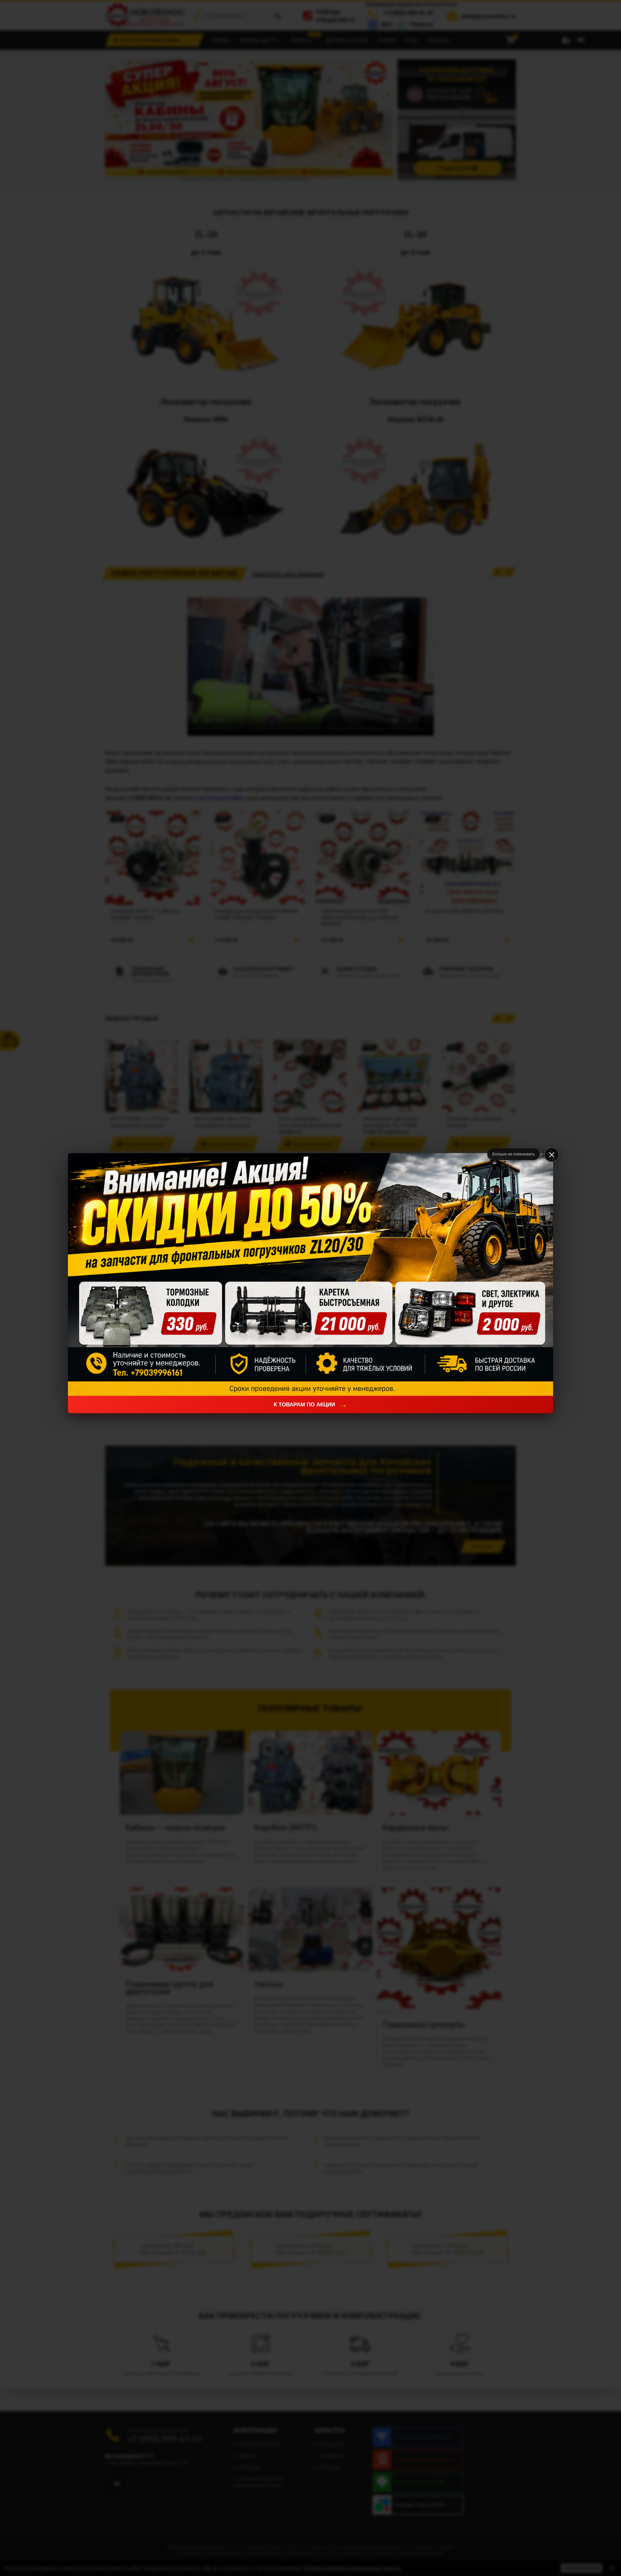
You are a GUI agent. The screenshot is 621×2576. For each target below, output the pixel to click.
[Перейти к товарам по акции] (310, 1274)
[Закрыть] (552, 1155)
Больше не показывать (513, 1154)
